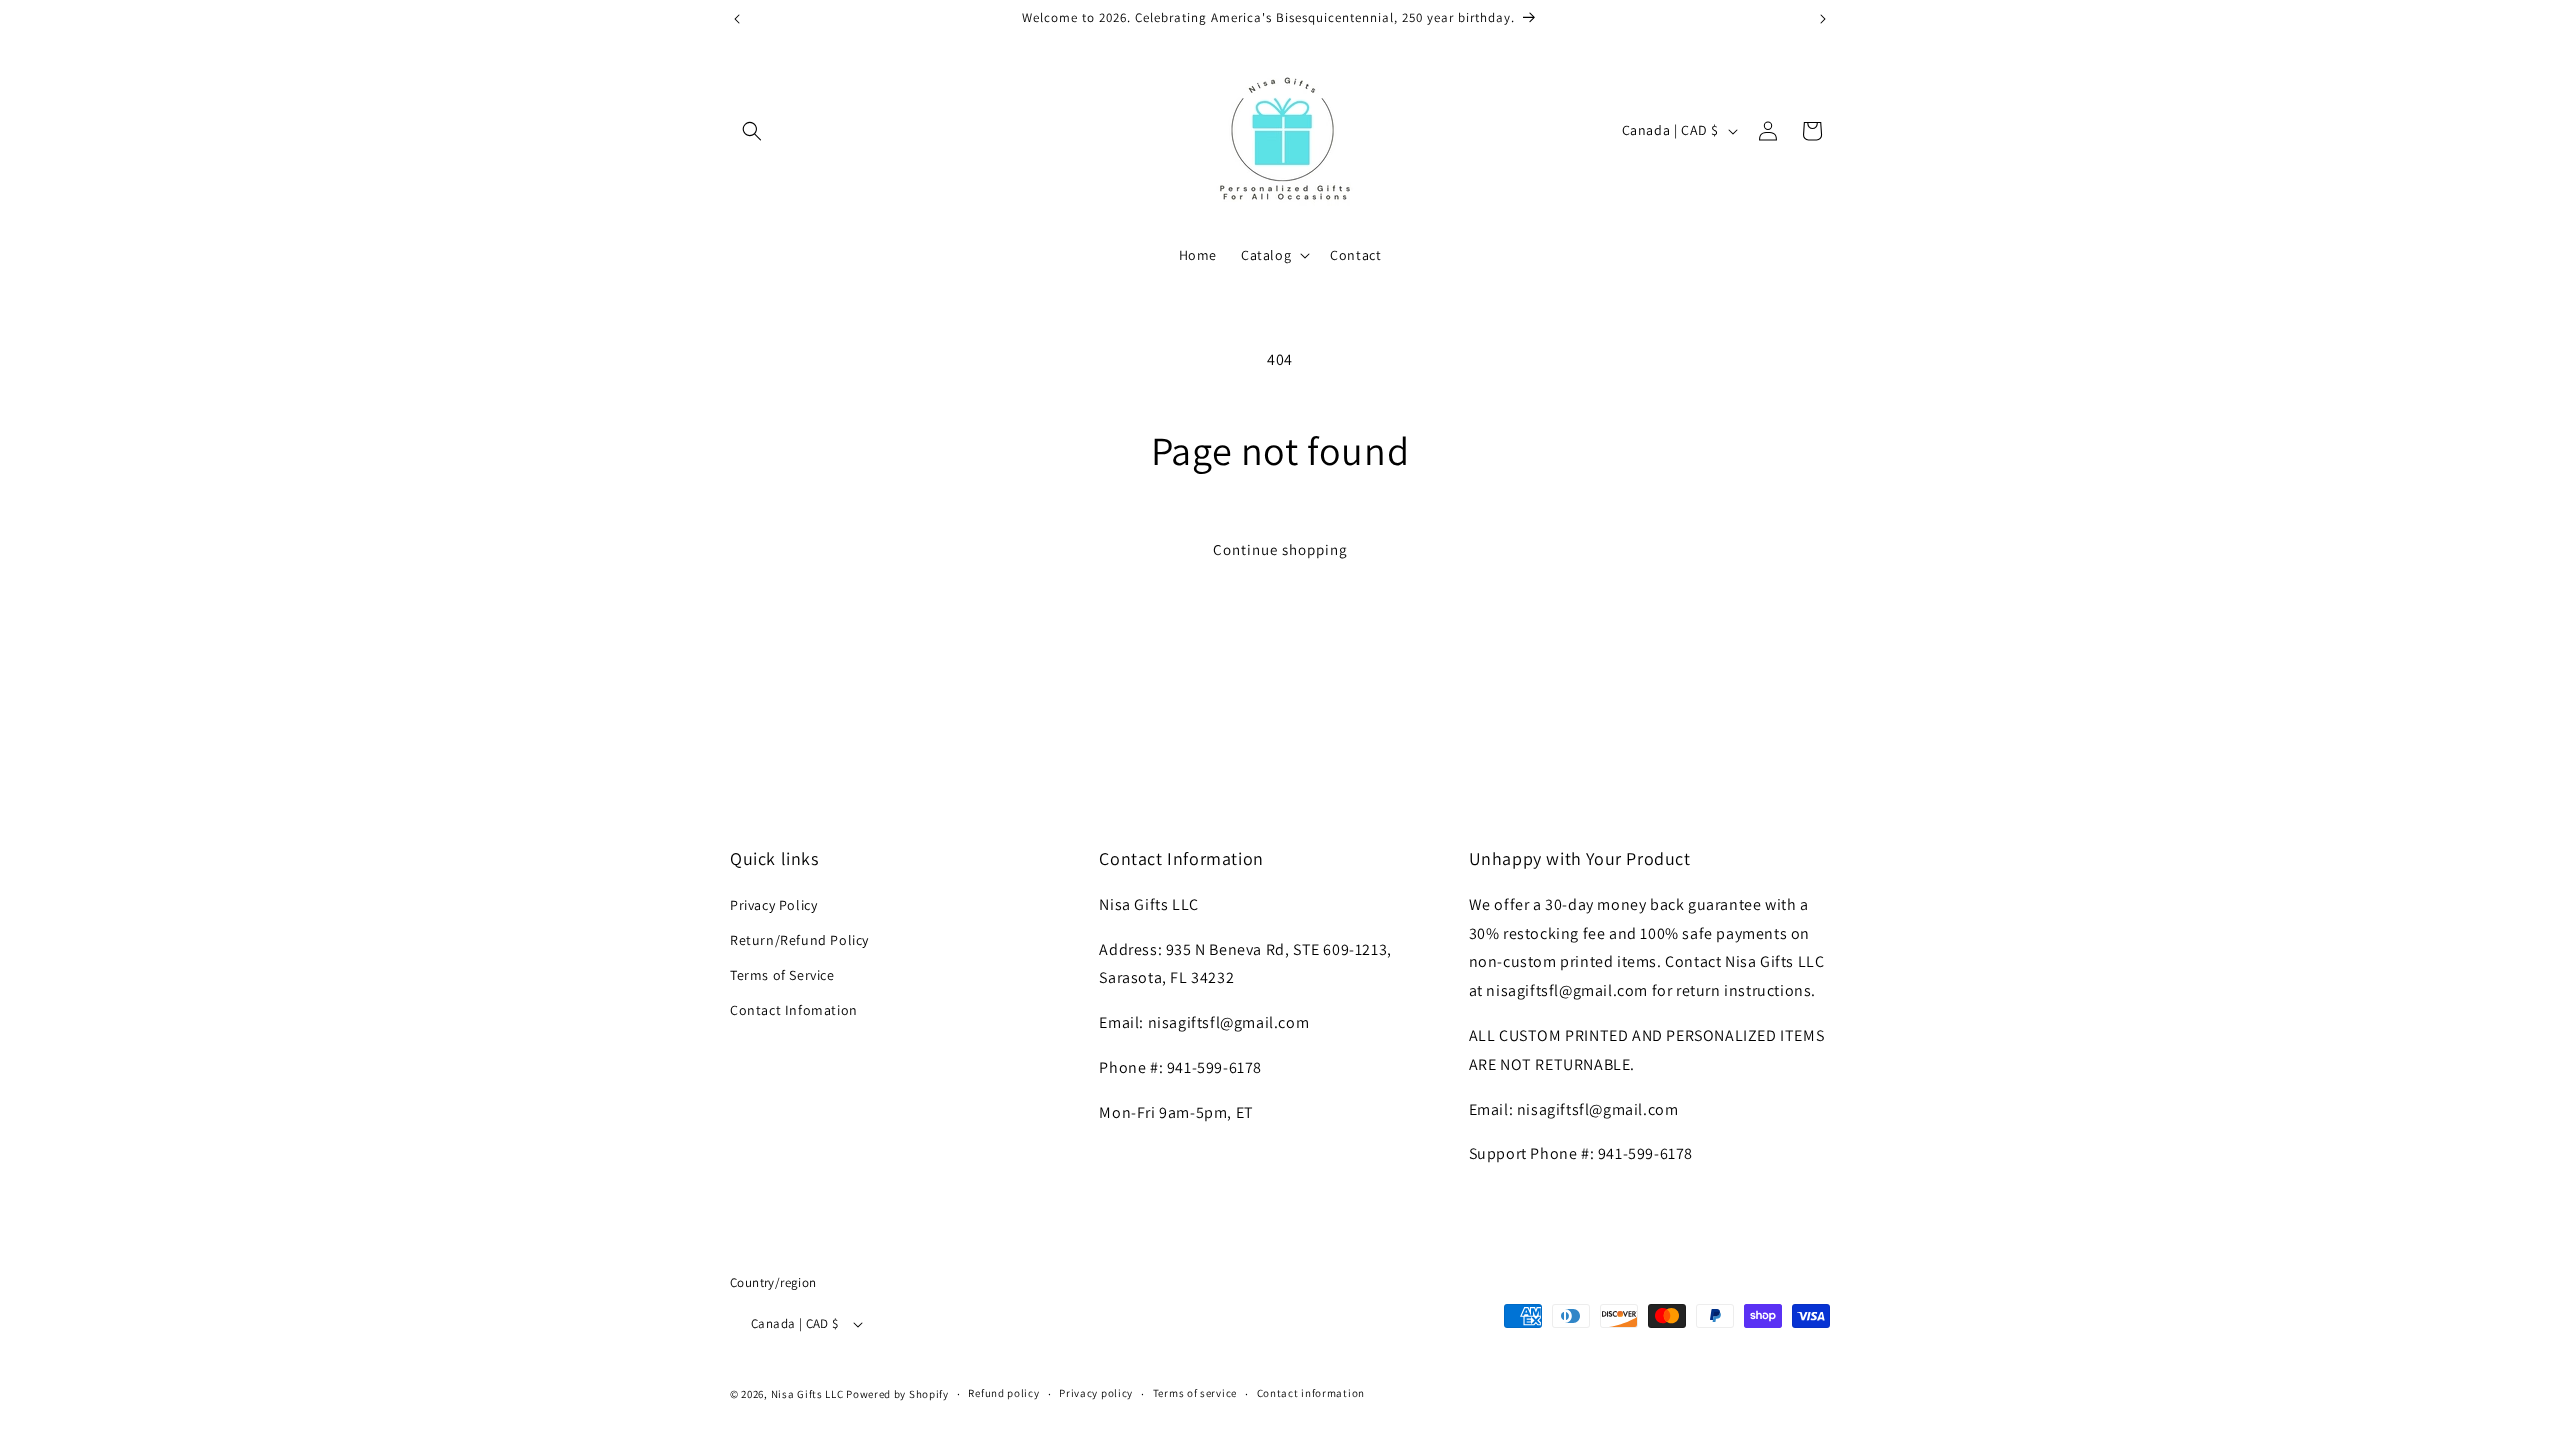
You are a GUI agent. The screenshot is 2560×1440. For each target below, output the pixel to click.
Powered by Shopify (897, 1394)
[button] (752, 131)
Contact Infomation (794, 1010)
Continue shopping (1280, 549)
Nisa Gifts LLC (807, 1394)
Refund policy (1003, 1393)
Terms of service (1195, 1393)
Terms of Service (782, 975)
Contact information (1311, 1393)
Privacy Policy (773, 905)
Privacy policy (1096, 1393)
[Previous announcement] (737, 19)
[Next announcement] (1823, 19)
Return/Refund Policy (799, 940)
